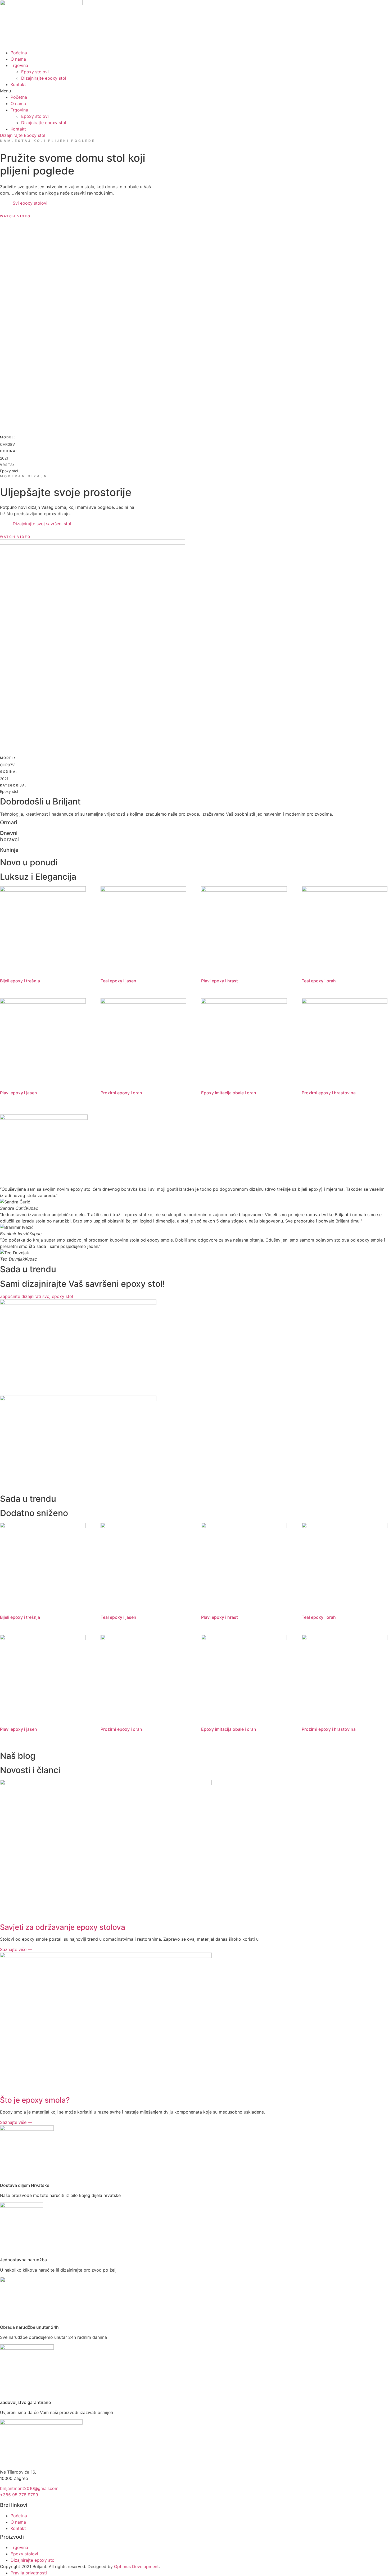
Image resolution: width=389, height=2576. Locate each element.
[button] (195, 91)
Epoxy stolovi (35, 72)
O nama (18, 59)
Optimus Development (136, 2566)
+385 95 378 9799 (19, 2495)
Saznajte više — (16, 1949)
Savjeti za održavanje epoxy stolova (63, 1927)
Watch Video (15, 216)
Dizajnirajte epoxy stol (44, 78)
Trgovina (19, 65)
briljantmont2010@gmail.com (29, 2488)
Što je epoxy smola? (35, 2100)
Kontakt (18, 84)
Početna (19, 53)
